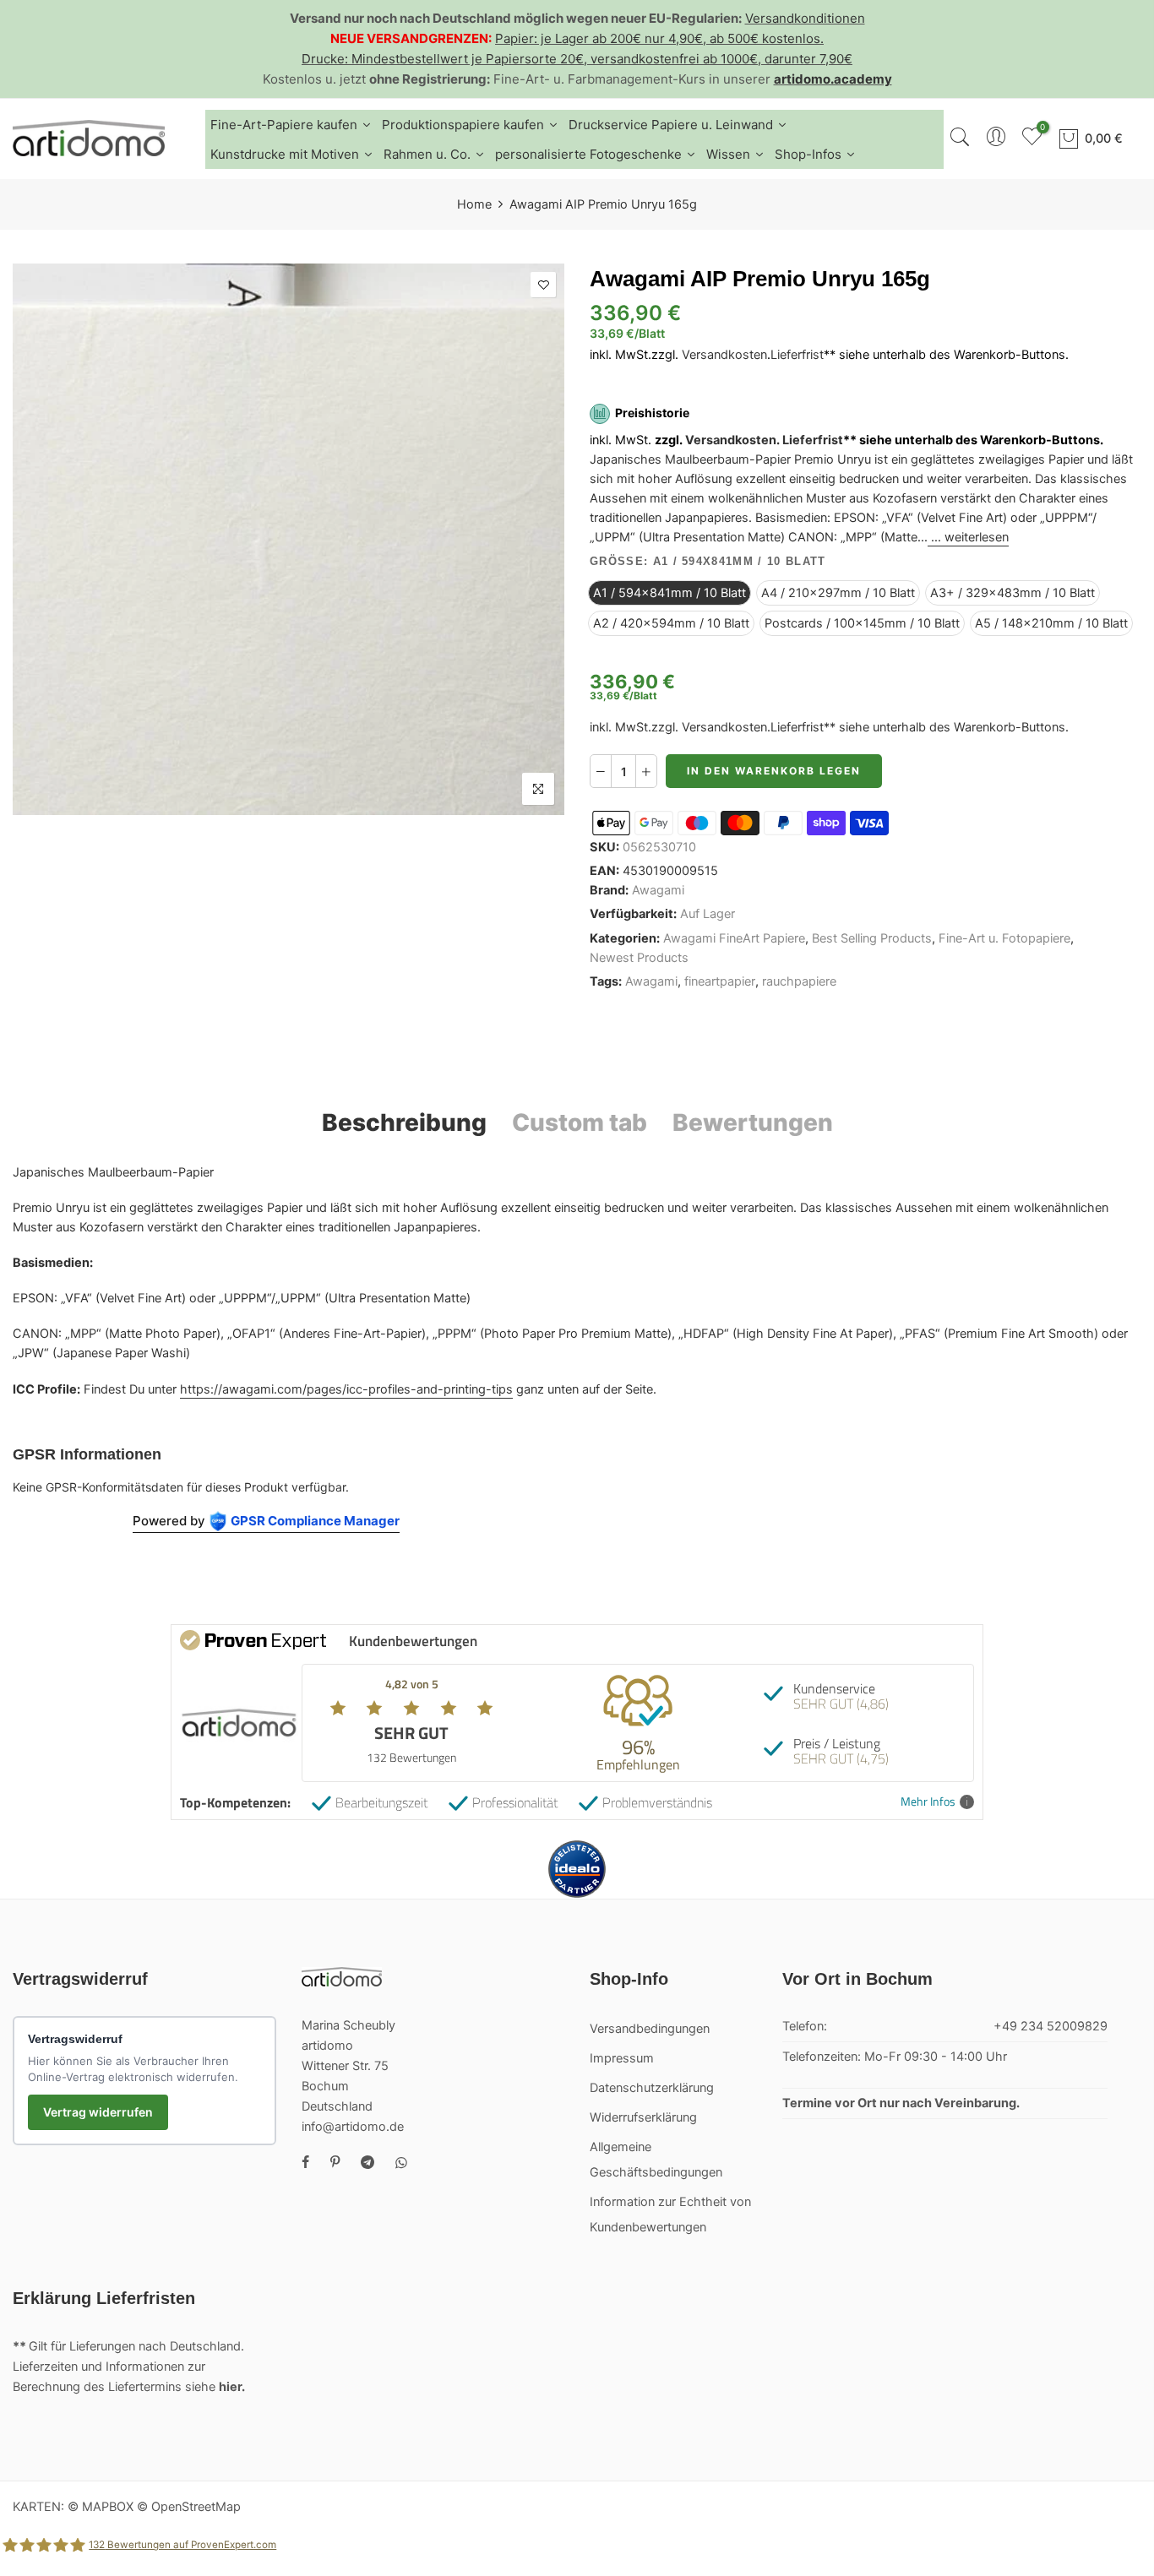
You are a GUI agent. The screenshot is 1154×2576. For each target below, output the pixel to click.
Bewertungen (753, 1122)
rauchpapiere (799, 981)
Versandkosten (724, 355)
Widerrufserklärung (643, 2117)
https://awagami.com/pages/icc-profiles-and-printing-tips (346, 1389)
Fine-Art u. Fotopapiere (1004, 938)
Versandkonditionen (805, 18)
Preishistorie (652, 413)
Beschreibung (404, 1122)
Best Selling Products (872, 938)
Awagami (658, 890)
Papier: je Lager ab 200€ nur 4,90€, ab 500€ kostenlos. (659, 38)
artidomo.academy (833, 79)
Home (474, 204)
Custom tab (580, 1122)
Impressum (622, 2058)
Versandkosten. (732, 440)
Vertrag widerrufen (98, 2112)
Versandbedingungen (650, 2029)
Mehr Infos (928, 1802)
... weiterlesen (968, 538)
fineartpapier (720, 981)
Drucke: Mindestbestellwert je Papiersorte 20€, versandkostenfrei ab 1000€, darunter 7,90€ (577, 59)
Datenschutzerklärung (652, 2088)
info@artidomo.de (353, 2127)
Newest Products (639, 958)
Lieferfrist (797, 355)
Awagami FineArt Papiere (734, 938)
